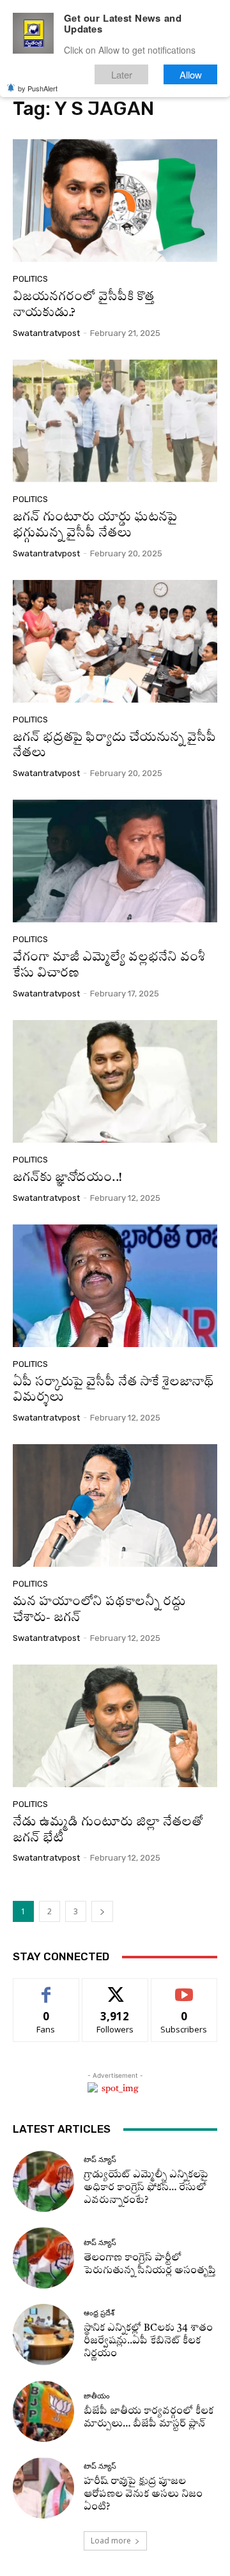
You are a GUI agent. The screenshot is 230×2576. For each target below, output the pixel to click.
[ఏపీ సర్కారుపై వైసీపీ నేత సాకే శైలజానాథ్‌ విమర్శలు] (115, 1286)
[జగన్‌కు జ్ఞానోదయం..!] (115, 1081)
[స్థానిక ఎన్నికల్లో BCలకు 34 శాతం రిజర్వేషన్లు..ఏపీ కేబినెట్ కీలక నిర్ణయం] (43, 2335)
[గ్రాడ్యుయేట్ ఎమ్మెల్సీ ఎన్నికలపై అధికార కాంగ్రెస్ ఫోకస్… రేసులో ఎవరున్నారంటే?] (43, 2181)
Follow (115, 1988)
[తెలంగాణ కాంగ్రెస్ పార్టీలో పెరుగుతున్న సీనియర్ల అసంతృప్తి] (43, 2258)
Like (46, 1988)
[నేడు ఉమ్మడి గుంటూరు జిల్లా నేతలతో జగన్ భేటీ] (115, 1726)
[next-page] (102, 1911)
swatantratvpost (46, 333)
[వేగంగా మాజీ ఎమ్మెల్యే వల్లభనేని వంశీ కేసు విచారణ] (115, 861)
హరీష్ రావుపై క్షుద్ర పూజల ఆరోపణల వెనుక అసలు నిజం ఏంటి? (143, 2495)
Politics (30, 279)
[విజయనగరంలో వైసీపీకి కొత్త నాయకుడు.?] (115, 201)
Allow (191, 74)
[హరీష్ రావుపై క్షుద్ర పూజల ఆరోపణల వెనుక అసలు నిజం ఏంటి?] (43, 2488)
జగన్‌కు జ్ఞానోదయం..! (67, 1178)
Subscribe (184, 1988)
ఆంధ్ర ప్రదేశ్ (99, 2313)
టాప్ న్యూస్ (100, 2160)
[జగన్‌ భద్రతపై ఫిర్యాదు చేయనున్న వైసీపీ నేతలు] (115, 641)
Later (122, 74)
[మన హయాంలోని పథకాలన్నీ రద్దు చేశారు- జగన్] (115, 1505)
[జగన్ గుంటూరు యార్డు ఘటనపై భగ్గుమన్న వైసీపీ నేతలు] (115, 421)
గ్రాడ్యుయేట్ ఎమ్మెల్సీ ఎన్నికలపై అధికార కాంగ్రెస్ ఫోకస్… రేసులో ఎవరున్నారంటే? (146, 2188)
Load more (111, 2541)
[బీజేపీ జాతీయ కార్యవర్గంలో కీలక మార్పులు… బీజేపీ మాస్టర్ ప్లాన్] (43, 2411)
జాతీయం (97, 2396)
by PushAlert (38, 88)
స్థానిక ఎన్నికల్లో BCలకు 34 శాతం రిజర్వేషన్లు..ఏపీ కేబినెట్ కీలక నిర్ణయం (148, 2341)
